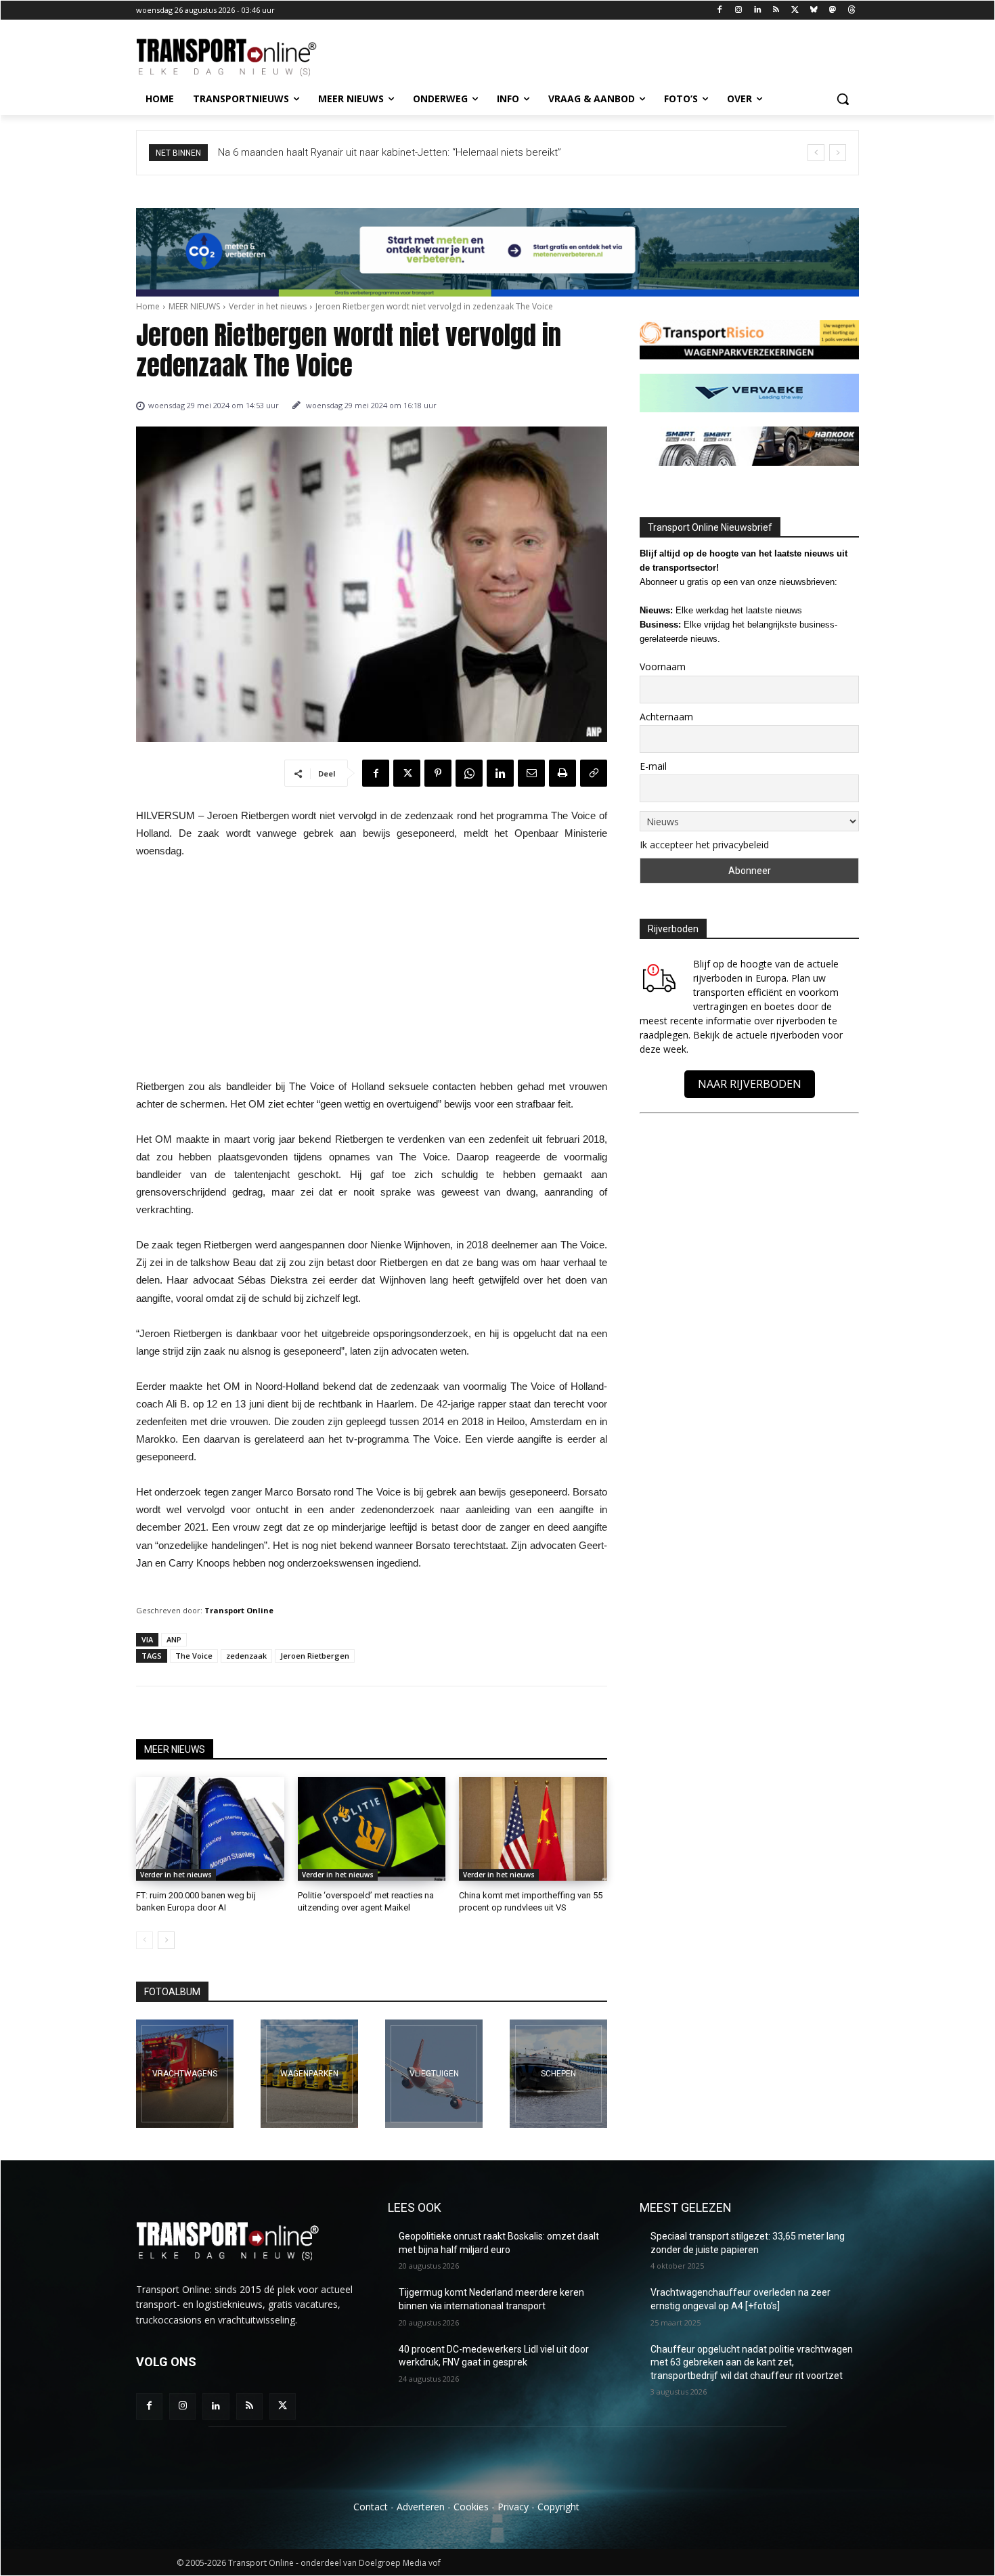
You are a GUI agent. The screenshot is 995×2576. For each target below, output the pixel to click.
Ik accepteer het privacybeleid (704, 845)
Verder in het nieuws (268, 306)
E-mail (653, 766)
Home (148, 306)
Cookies (471, 2507)
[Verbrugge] (309, 2074)
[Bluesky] (814, 10)
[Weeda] (185, 2074)
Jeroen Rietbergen (315, 1656)
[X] (795, 10)
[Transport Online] (244, 58)
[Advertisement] (372, 973)
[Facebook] (720, 10)
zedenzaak (246, 1656)
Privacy (513, 2507)
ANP (174, 1639)
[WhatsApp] (469, 773)
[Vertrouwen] (558, 2074)
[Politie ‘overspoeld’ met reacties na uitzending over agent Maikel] (372, 1829)
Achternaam (666, 717)
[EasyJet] (434, 2074)
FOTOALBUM (172, 1992)
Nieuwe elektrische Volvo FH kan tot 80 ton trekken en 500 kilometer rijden (387, 152)
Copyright (558, 2507)
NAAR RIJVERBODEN (750, 1084)
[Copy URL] (594, 773)
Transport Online (239, 1610)
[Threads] (851, 10)
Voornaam (663, 667)
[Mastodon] (832, 10)
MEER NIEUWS (194, 306)
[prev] (816, 153)
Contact (371, 2507)
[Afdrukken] (562, 773)
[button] (843, 99)
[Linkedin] (757, 10)
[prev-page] (145, 1940)
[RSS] (776, 10)
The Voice (194, 1656)
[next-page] (166, 1940)
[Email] (531, 773)
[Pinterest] (438, 773)
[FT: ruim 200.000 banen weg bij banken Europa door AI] (210, 1829)
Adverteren (421, 2507)
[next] (838, 153)
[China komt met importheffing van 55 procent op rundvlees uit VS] (533, 1829)
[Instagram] (738, 10)
